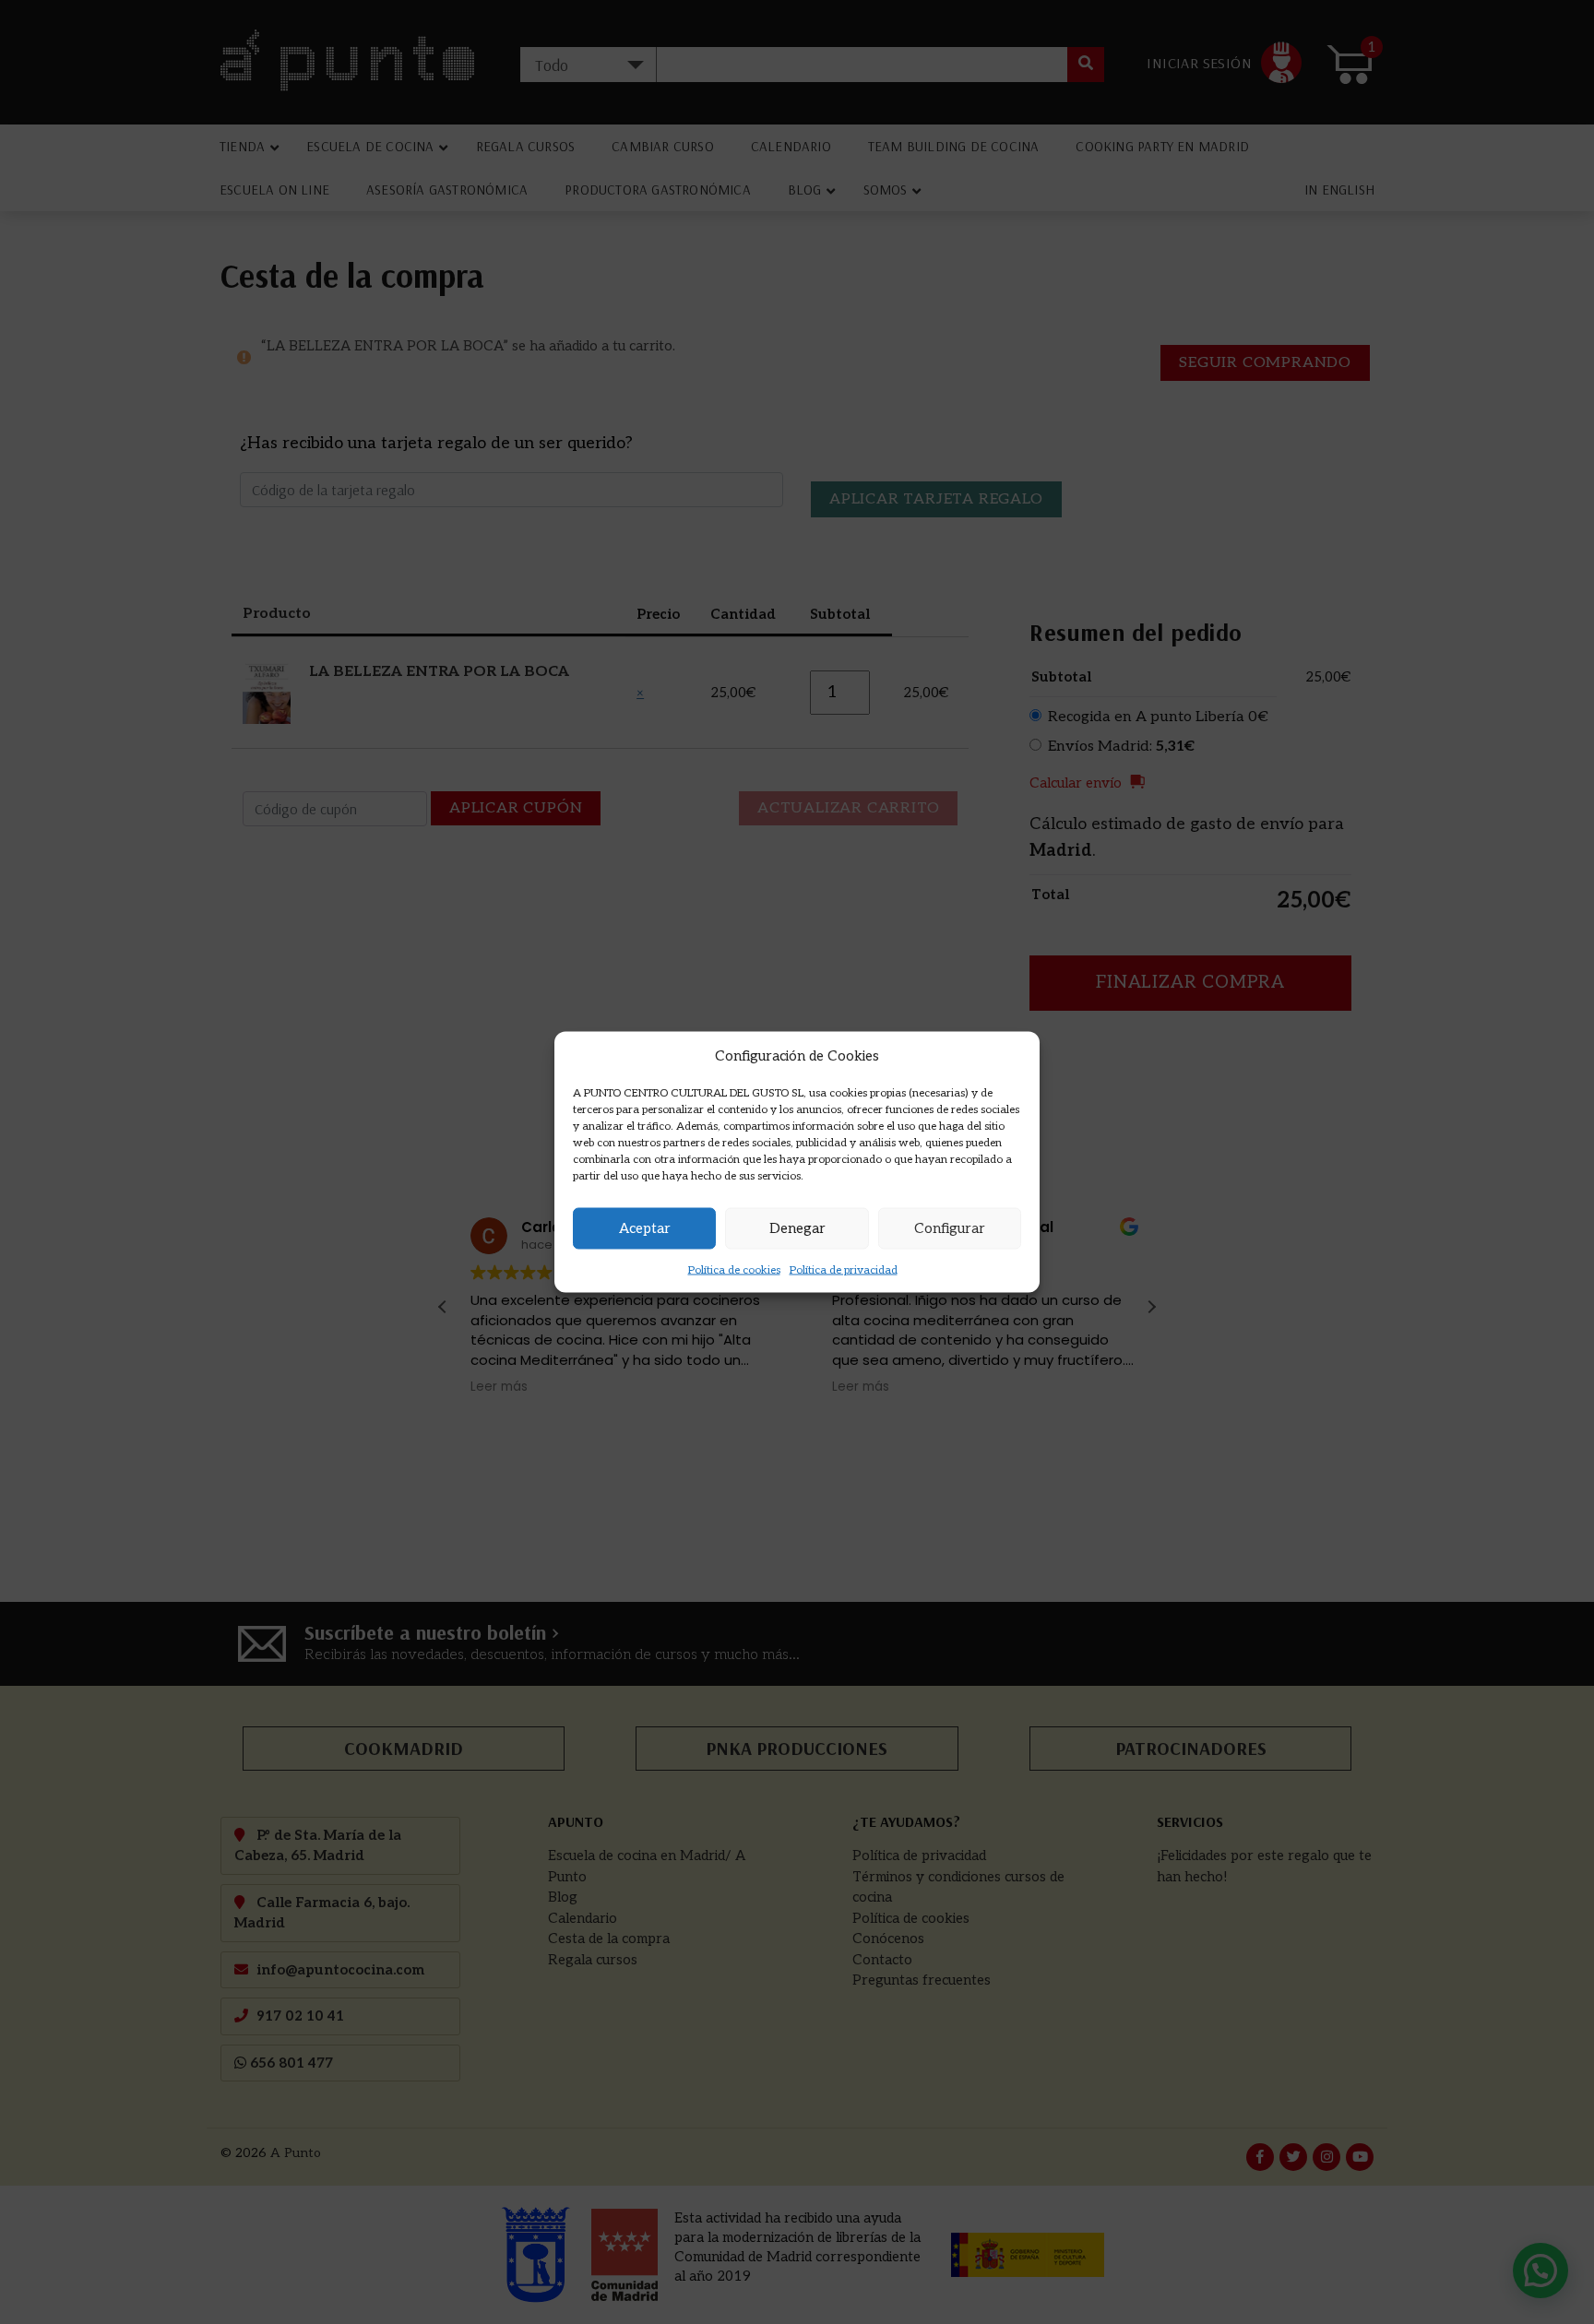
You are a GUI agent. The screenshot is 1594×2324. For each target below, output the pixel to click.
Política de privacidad (844, 1269)
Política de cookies (734, 1269)
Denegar (797, 1228)
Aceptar (645, 1228)
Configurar (950, 1228)
